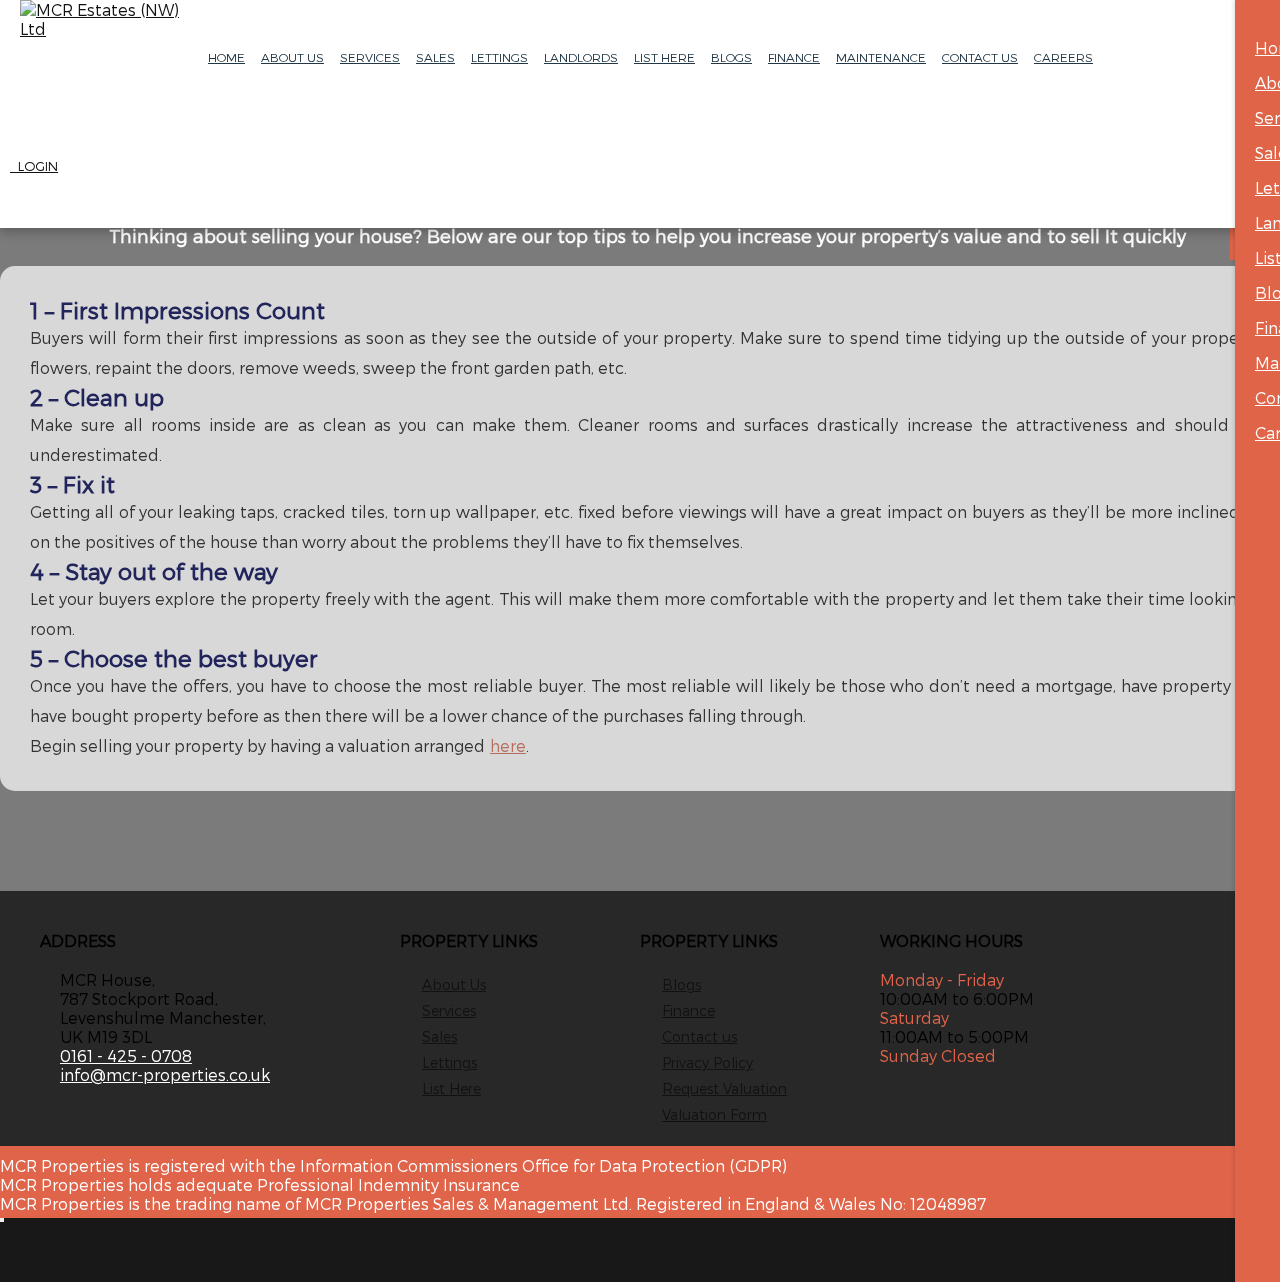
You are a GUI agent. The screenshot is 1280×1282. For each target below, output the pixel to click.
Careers (1063, 57)
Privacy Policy (707, 1062)
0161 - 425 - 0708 (126, 1055)
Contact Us (980, 57)
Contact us (699, 1036)
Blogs (731, 57)
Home (226, 57)
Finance (794, 57)
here (508, 745)
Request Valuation (724, 1088)
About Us (292, 57)
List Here (451, 1088)
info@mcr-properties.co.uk (165, 1074)
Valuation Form (714, 1114)
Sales (435, 57)
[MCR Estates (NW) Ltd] (100, 19)
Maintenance (881, 57)
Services (370, 57)
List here (664, 57)
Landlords (581, 57)
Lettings (499, 57)
